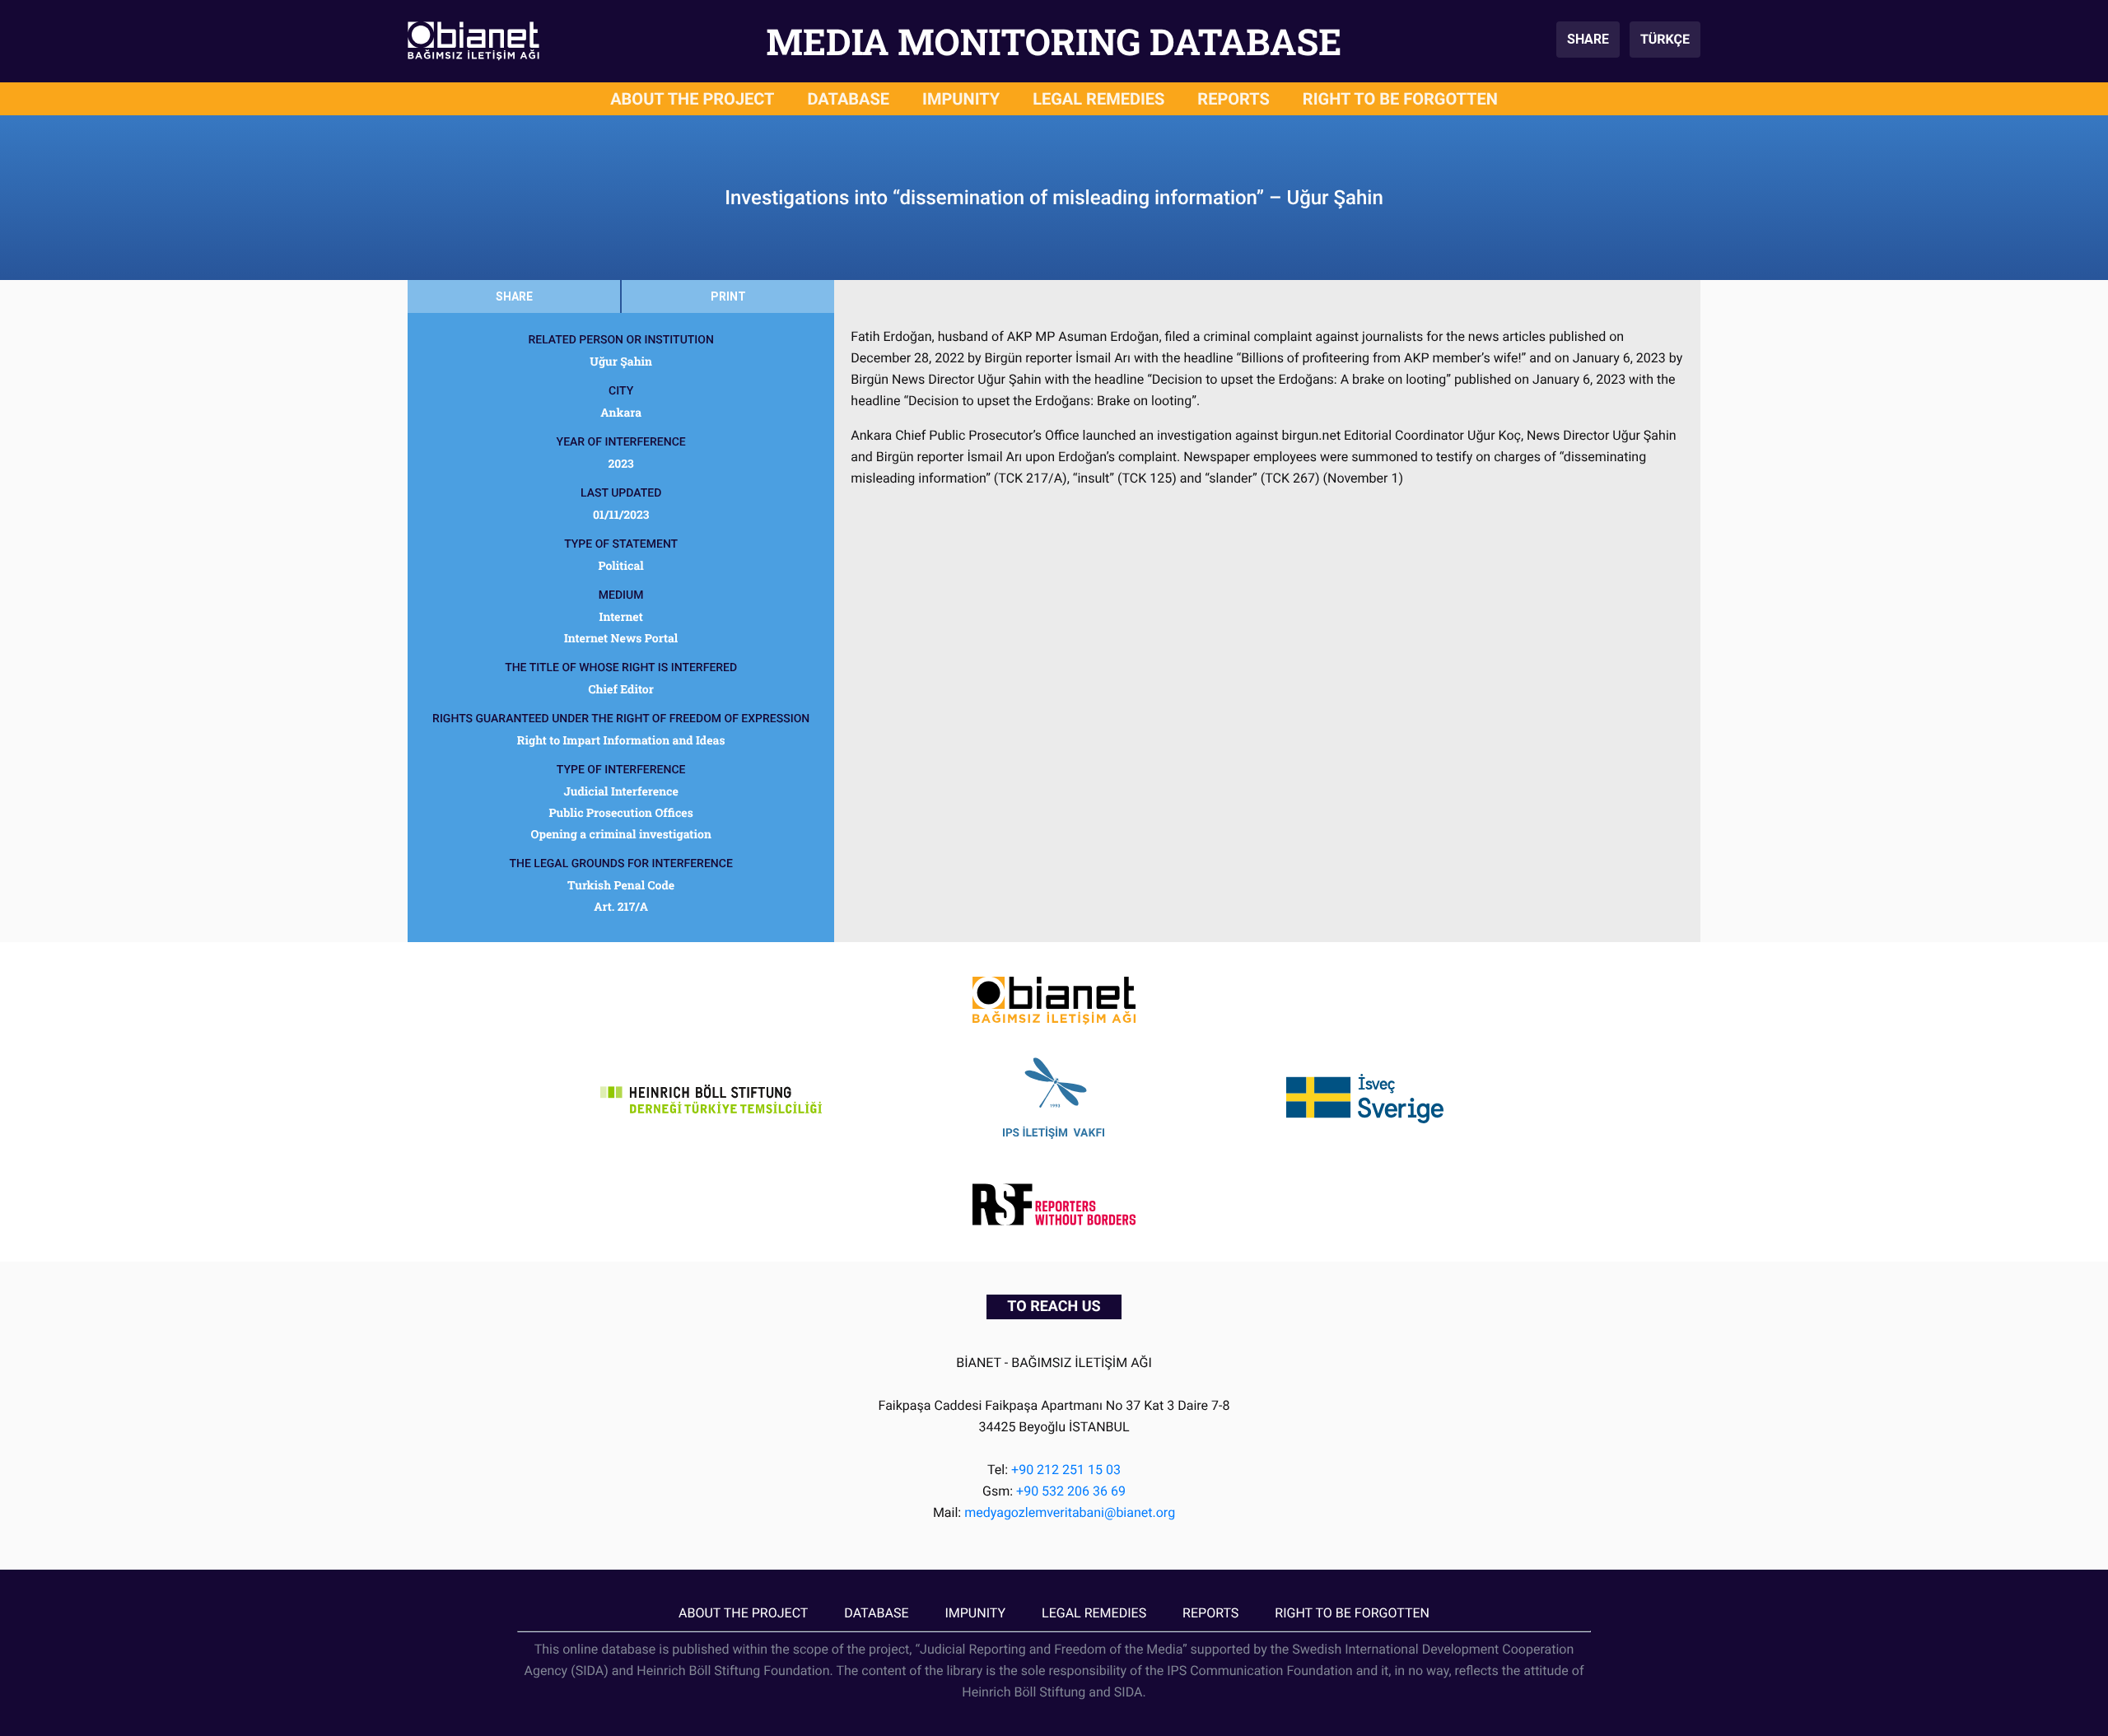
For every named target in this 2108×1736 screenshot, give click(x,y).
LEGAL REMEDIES (1098, 99)
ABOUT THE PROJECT (692, 99)
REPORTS (1234, 99)
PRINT (728, 296)
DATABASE (849, 99)
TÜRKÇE (1665, 39)
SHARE (1588, 39)
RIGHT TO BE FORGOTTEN (1400, 99)
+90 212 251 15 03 (1066, 1470)
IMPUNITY (961, 99)
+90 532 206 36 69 (1071, 1491)
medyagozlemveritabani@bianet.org (1070, 1512)
